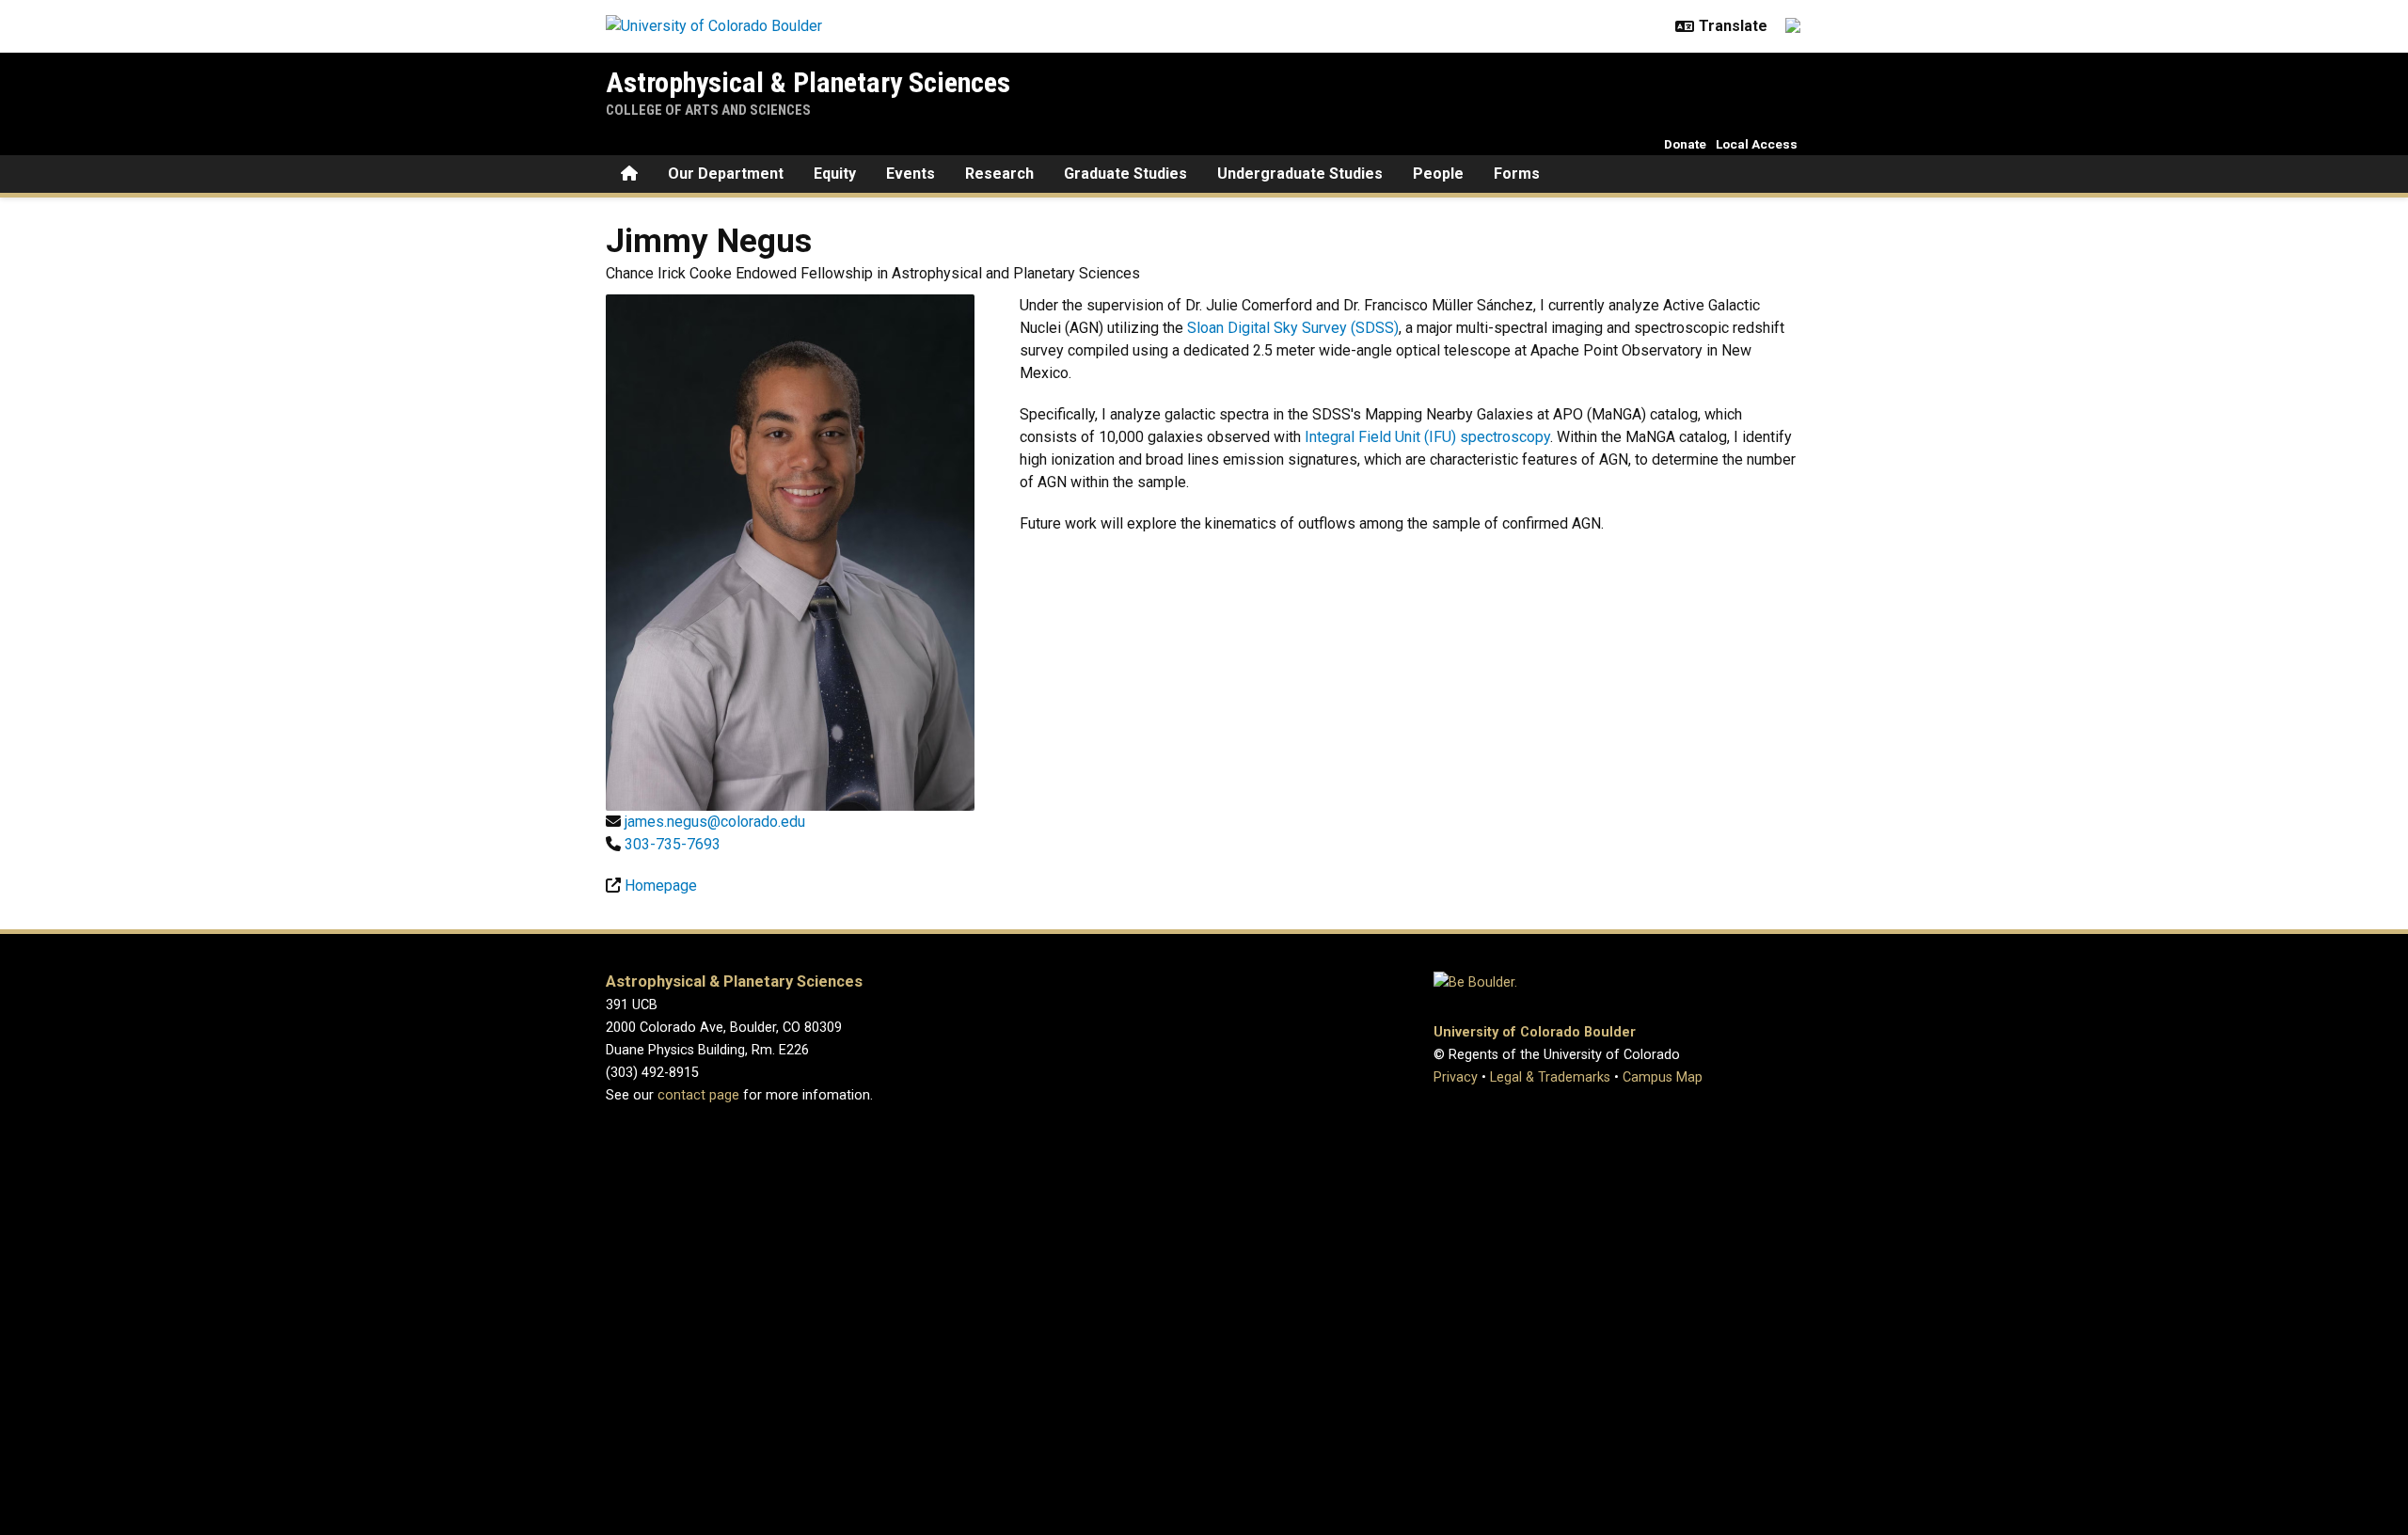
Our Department (726, 174)
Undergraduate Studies (1300, 174)
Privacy (1456, 1077)
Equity (835, 174)
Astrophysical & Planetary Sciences (808, 82)
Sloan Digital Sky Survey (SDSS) (1293, 328)
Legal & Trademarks (1550, 1077)
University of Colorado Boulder (1535, 1032)
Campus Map (1663, 1077)
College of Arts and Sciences (708, 110)
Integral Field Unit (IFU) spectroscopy (1427, 437)
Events (911, 174)
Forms (1517, 174)
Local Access (1757, 144)
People (1438, 174)
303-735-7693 (673, 844)
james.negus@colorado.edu (715, 822)
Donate (1685, 144)
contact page (698, 1095)
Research (999, 174)
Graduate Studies (1125, 174)
